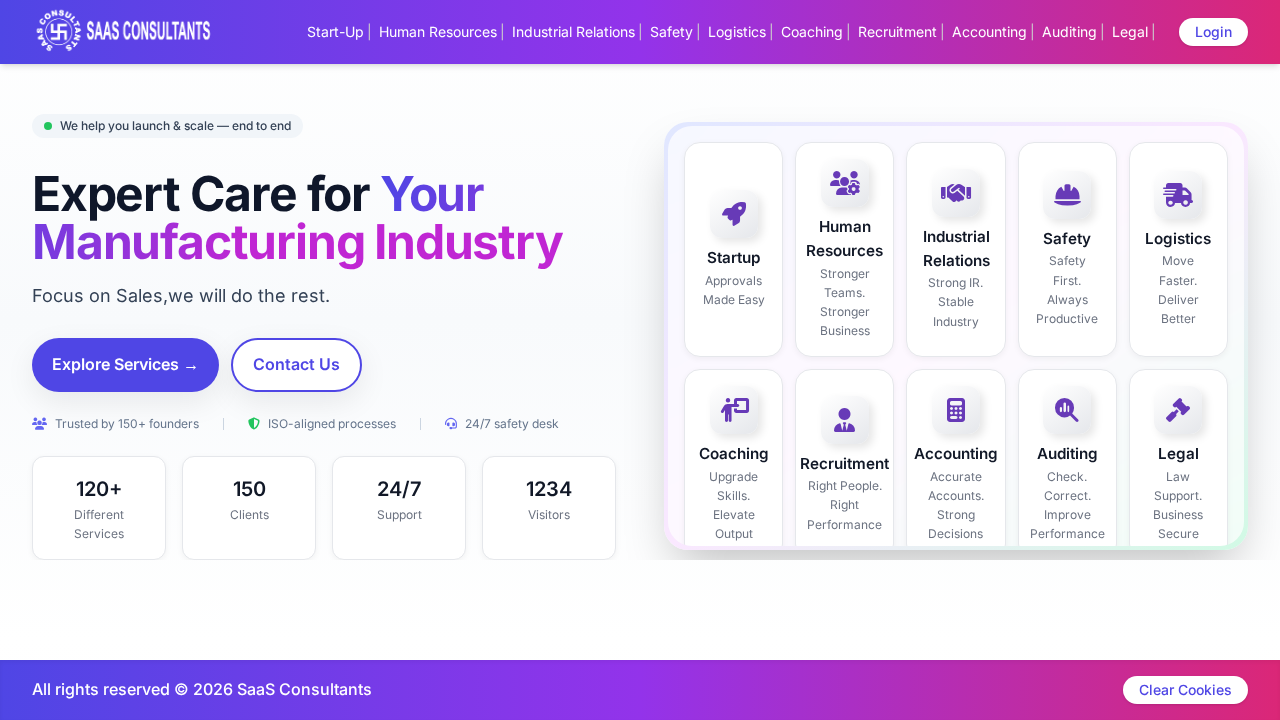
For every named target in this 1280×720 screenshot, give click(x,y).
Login (1213, 31)
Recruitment (897, 31)
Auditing (1069, 31)
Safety (671, 31)
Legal (1130, 31)
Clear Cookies (1185, 689)
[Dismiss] (722, 696)
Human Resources (438, 31)
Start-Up (335, 31)
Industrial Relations (573, 31)
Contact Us (296, 364)
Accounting (989, 31)
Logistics (737, 31)
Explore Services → (125, 364)
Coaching (812, 31)
